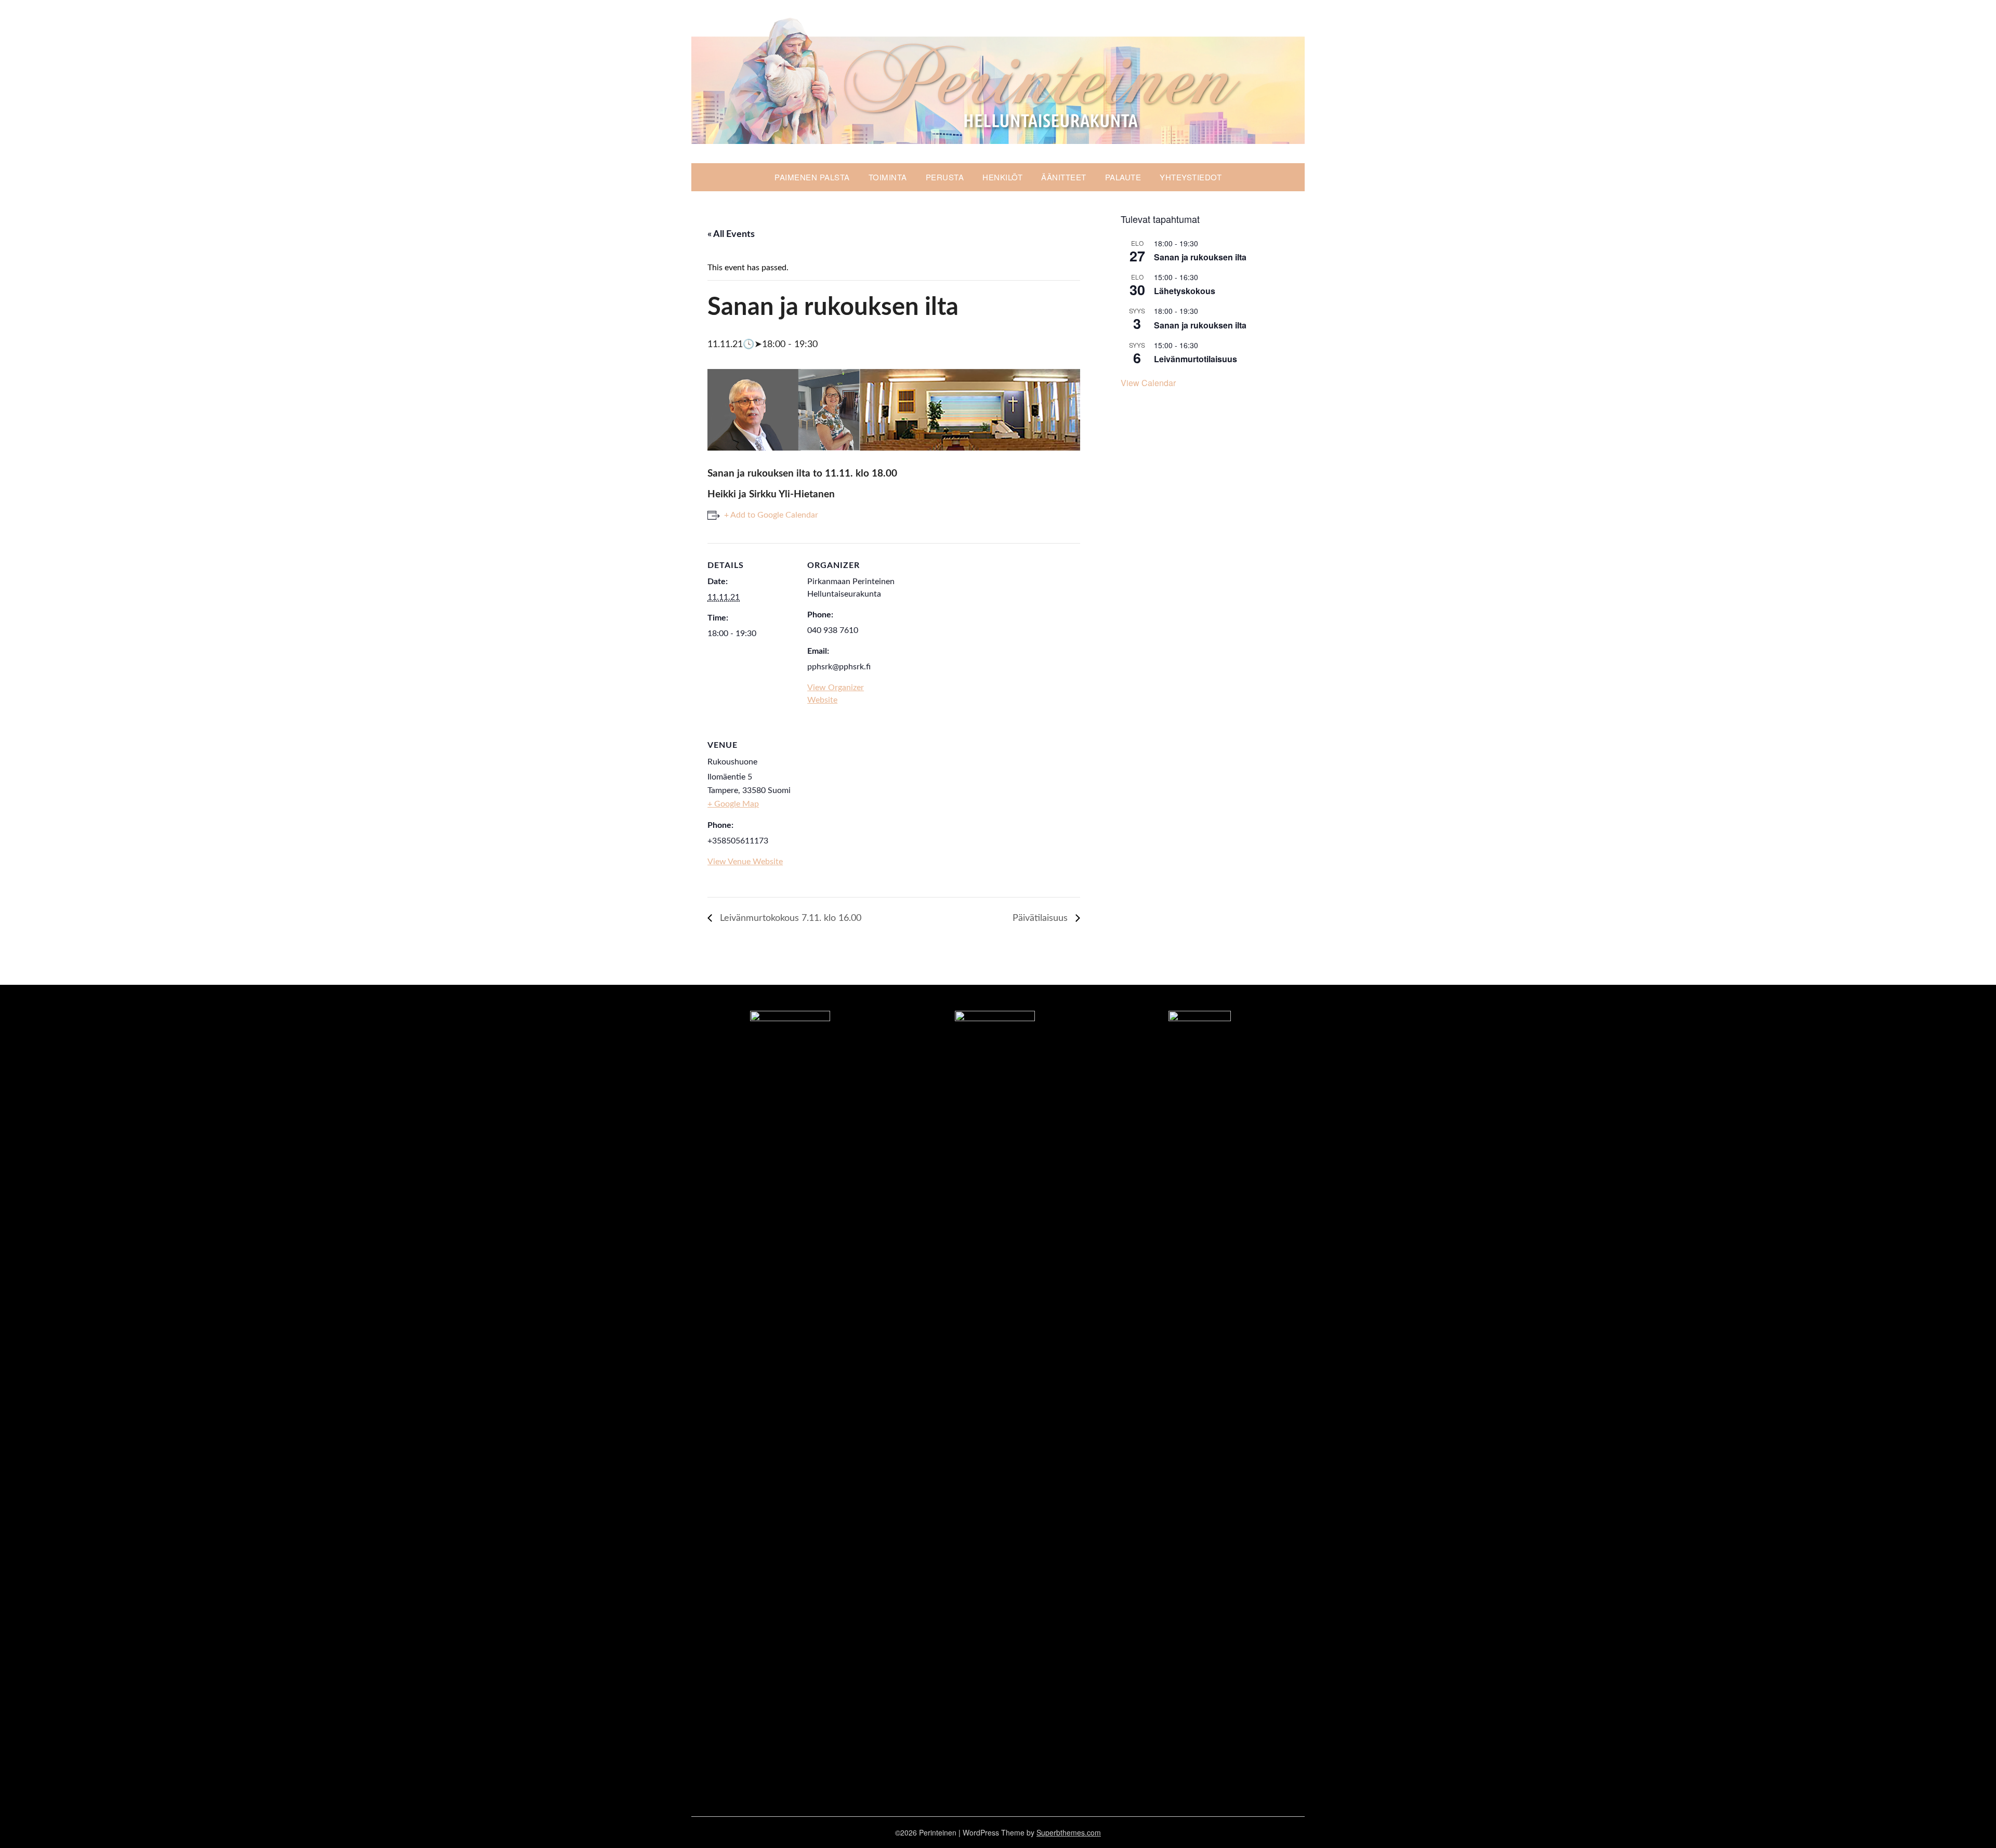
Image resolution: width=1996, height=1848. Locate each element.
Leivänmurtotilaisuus (1196, 359)
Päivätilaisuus (1041, 918)
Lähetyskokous (1185, 291)
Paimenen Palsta (812, 177)
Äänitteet (1064, 177)
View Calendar (1148, 383)
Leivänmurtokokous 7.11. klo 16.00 (789, 918)
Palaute (1123, 177)
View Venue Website (745, 862)
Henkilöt (1002, 177)
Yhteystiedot (1191, 177)
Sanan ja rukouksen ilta (1200, 257)
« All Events (731, 234)
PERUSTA (945, 177)
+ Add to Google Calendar (771, 515)
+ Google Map (733, 804)
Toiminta (888, 177)
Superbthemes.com (1069, 1832)
